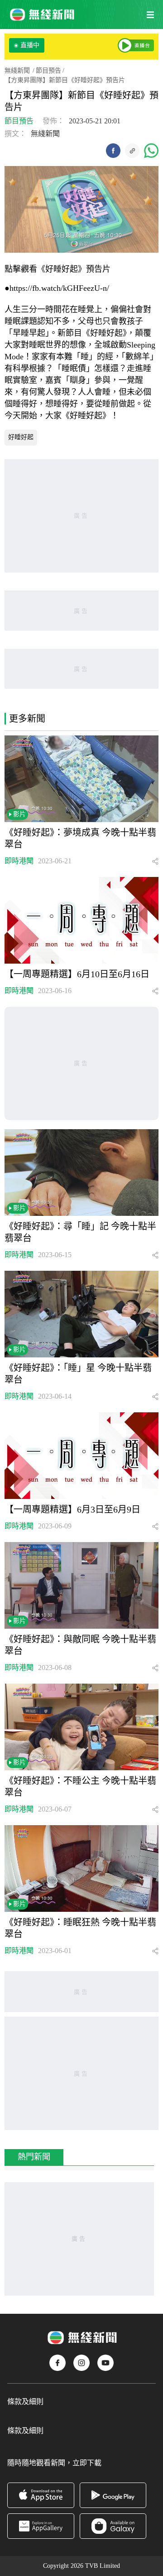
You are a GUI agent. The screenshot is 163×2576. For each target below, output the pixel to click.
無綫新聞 (17, 71)
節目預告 (48, 71)
